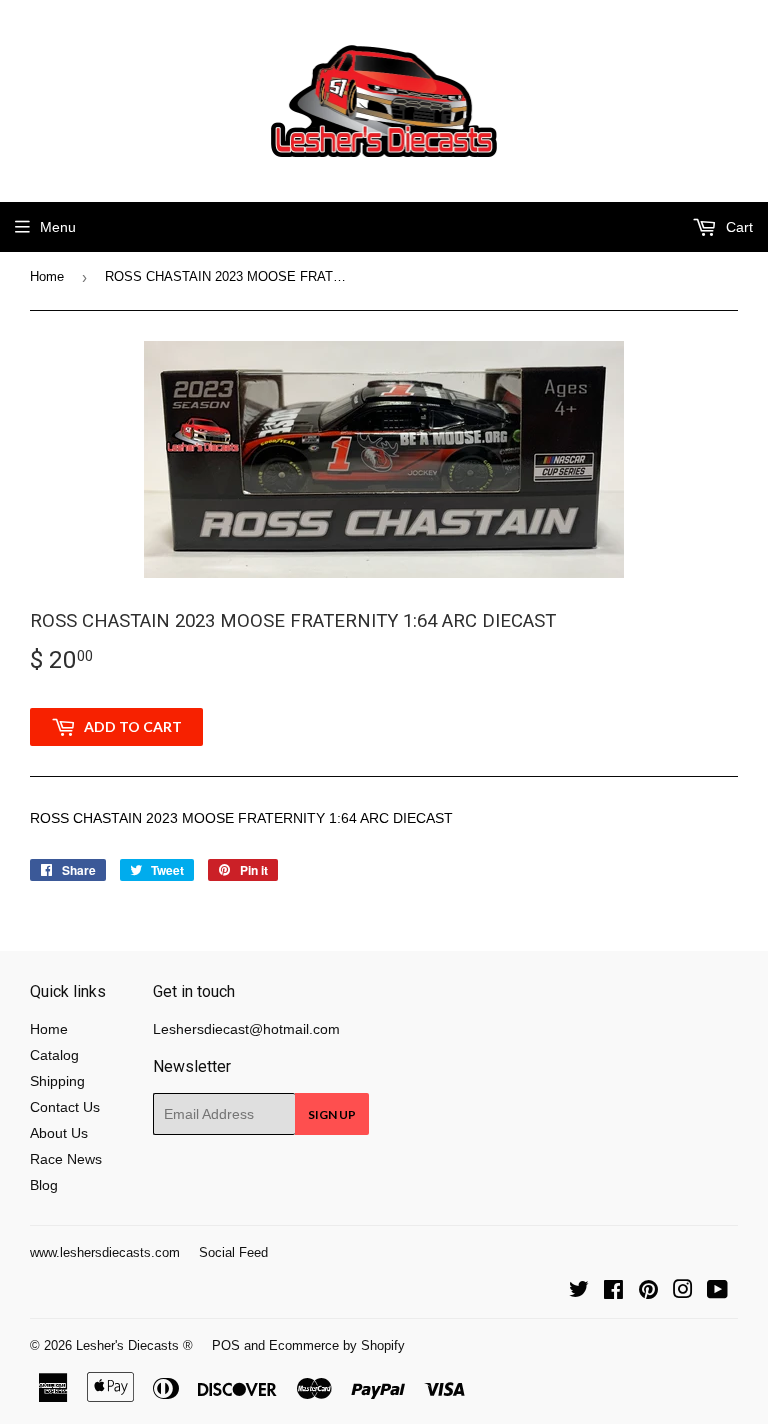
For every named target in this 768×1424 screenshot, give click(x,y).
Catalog (54, 1055)
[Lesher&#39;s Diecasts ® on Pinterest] (648, 1292)
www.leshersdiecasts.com (105, 1252)
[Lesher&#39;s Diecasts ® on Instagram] (683, 1292)
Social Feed (233, 1252)
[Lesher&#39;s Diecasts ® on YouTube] (717, 1292)
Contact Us (65, 1107)
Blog (44, 1185)
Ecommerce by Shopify (337, 1345)
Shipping (57, 1081)
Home (47, 276)
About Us (59, 1133)
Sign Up (332, 1114)
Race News (66, 1159)
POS (226, 1345)
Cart (737, 227)
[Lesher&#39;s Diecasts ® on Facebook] (613, 1292)
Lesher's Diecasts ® (134, 1345)
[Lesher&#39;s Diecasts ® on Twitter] (579, 1292)
